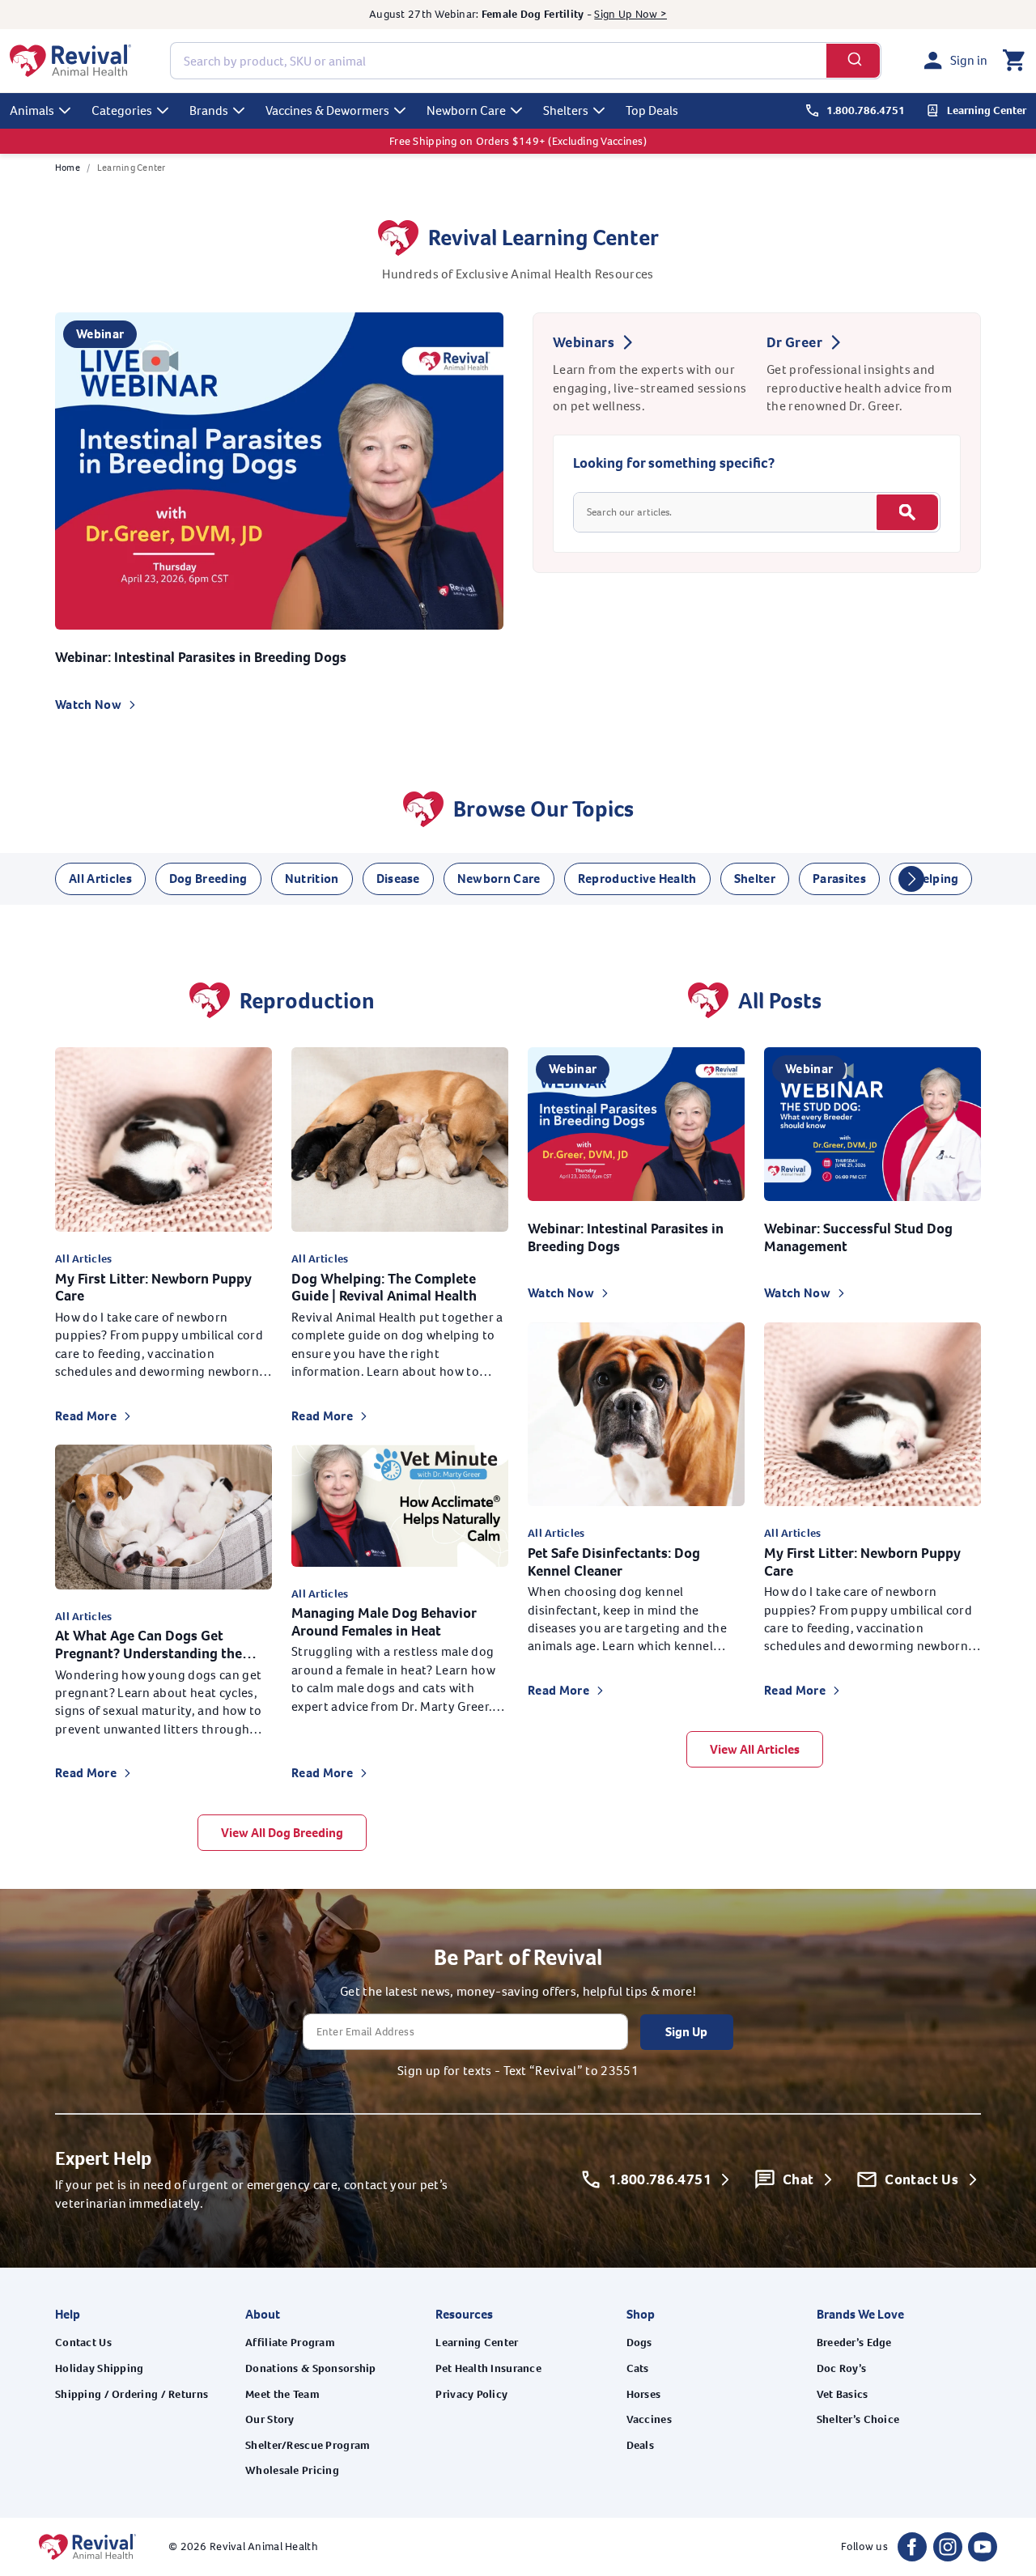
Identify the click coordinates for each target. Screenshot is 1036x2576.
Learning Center (477, 2343)
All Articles (100, 878)
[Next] (911, 879)
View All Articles (755, 1749)
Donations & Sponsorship (310, 2368)
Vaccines (649, 2419)
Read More (86, 1416)
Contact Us (83, 2343)
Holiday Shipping (99, 2368)
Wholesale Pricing (292, 2470)
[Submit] (853, 61)
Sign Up (686, 2032)
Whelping (931, 878)
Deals (640, 2445)
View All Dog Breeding (282, 1833)
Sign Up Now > (631, 14)
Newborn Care (499, 878)
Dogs (639, 2343)
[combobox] (526, 61)
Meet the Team (282, 2394)
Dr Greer (794, 342)
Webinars (584, 342)
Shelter (755, 878)
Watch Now (88, 704)
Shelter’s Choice (858, 2419)
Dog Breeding (208, 878)
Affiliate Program (290, 2343)
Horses (644, 2394)
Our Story (270, 2419)
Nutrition (312, 878)
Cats (638, 2368)
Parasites (839, 878)
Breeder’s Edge (854, 2343)
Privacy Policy (471, 2394)
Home (68, 168)
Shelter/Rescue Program (308, 2445)
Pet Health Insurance (488, 2368)
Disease (398, 878)
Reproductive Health (637, 878)
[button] (1013, 61)
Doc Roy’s (842, 2368)
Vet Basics (843, 2394)
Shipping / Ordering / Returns (132, 2394)
